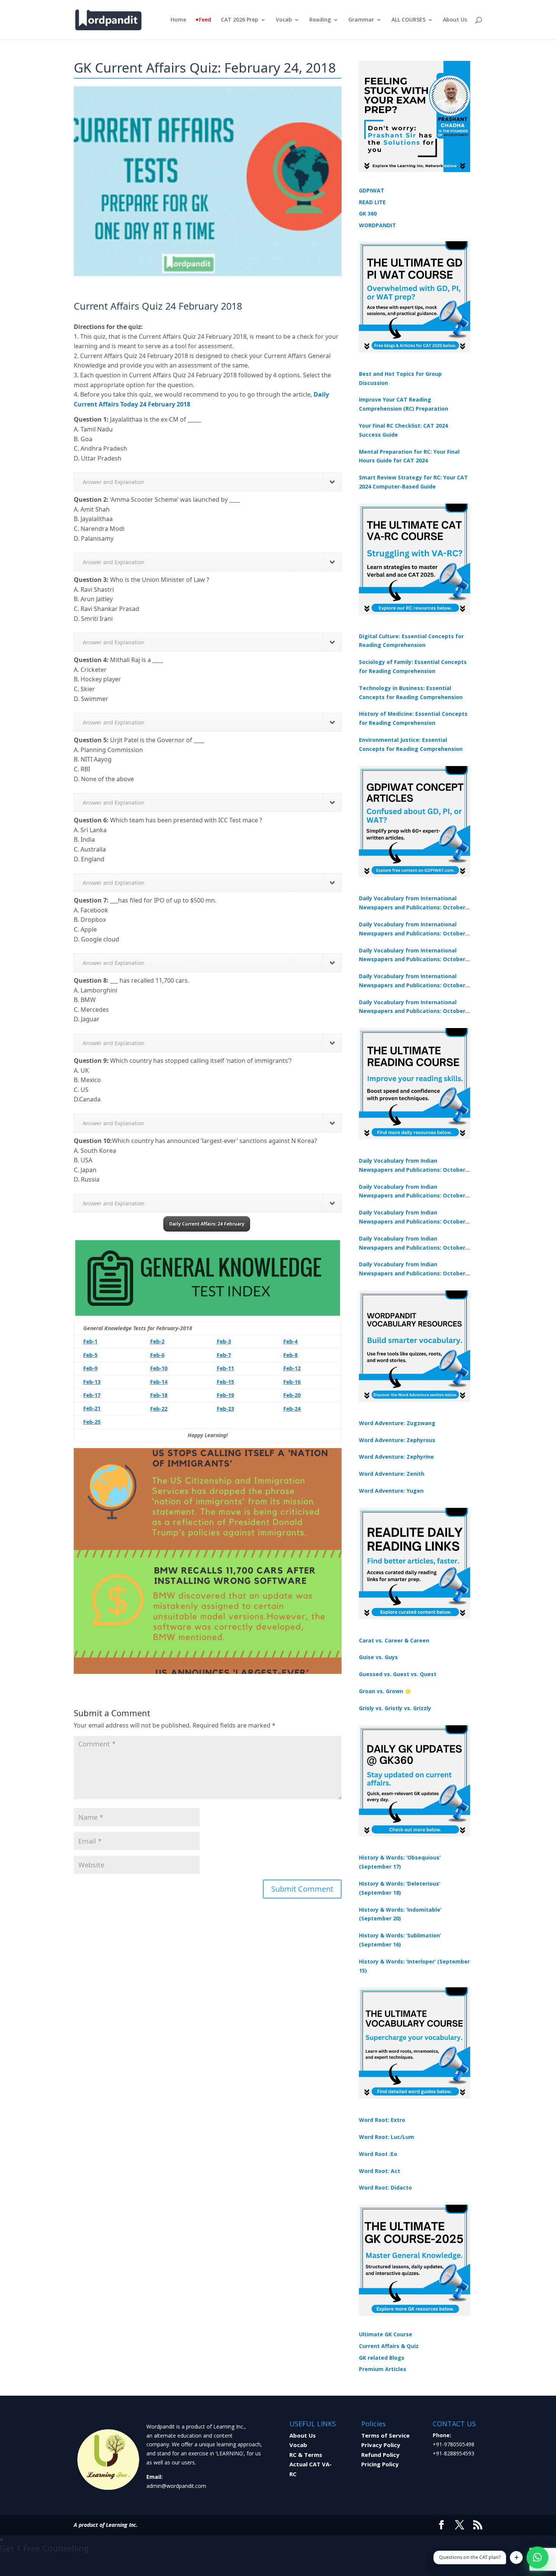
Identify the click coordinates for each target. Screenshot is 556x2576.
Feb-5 (90, 1355)
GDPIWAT (372, 190)
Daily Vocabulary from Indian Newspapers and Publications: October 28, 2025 (412, 1217)
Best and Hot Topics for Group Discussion (400, 378)
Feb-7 (224, 1355)
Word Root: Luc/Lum (387, 2137)
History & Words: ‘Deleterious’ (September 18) (400, 1888)
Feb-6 (157, 1355)
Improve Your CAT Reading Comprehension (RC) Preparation (404, 404)
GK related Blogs (382, 2358)
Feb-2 (157, 1341)
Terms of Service (385, 2435)
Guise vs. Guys (378, 1657)
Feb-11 (225, 1368)
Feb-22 (159, 1409)
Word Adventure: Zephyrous (397, 1440)
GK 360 (368, 213)
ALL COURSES (408, 20)
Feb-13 (92, 1382)
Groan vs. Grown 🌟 (385, 1691)
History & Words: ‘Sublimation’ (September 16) (400, 1940)
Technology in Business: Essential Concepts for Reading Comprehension (411, 692)
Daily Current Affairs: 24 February (207, 1224)
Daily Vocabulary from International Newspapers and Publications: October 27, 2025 (412, 981)
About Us (455, 20)
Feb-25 (92, 1422)
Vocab (284, 20)
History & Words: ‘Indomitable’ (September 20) (400, 1914)
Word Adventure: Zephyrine (396, 1457)
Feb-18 (159, 1395)
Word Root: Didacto (385, 2188)
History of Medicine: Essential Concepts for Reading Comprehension (413, 718)
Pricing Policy (380, 2464)
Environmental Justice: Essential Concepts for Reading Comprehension (411, 744)
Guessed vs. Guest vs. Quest (398, 1674)
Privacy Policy (381, 2445)
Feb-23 (225, 1409)
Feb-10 (159, 1368)
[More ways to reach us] (516, 2557)
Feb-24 (292, 1409)
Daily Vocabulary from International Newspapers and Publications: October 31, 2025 (412, 903)
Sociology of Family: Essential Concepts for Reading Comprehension (413, 666)
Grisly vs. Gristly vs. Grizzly (395, 1708)
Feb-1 (90, 1341)
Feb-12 (292, 1368)
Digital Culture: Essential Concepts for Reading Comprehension (411, 641)
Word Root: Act (380, 2171)
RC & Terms (306, 2455)
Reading (320, 20)
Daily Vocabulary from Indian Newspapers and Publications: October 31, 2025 (412, 1166)
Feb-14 (159, 1382)
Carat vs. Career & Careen (394, 1640)
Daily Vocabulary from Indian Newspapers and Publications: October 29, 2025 (412, 1269)
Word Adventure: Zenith (392, 1474)
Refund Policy (380, 2455)
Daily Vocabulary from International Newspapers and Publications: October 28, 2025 (412, 955)
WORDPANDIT (377, 225)
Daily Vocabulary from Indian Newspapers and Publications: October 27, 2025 (412, 1244)
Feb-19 (225, 1395)
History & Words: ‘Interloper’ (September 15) (414, 1966)
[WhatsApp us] (537, 2557)
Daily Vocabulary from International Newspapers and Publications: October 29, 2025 (412, 1007)
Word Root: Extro (382, 2120)
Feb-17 (92, 1395)
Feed (205, 20)
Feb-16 (292, 1382)
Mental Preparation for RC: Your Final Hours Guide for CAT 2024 (409, 456)
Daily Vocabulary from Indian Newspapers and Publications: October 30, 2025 (412, 1192)
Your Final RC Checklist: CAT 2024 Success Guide (403, 430)
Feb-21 (92, 1408)
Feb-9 (90, 1368)
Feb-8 (290, 1355)
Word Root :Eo (378, 2154)
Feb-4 (290, 1341)
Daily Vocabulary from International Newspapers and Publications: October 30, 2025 (412, 929)
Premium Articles (383, 2369)
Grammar (361, 20)
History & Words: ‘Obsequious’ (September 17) (400, 1862)
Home (178, 20)
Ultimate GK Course (386, 2334)
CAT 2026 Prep (240, 20)
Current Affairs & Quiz (389, 2346)
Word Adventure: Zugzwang (397, 1423)
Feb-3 (224, 1341)
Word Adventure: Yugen (391, 1491)
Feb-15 (225, 1382)
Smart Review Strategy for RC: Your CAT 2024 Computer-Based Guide (413, 482)
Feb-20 (292, 1395)
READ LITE (372, 202)
